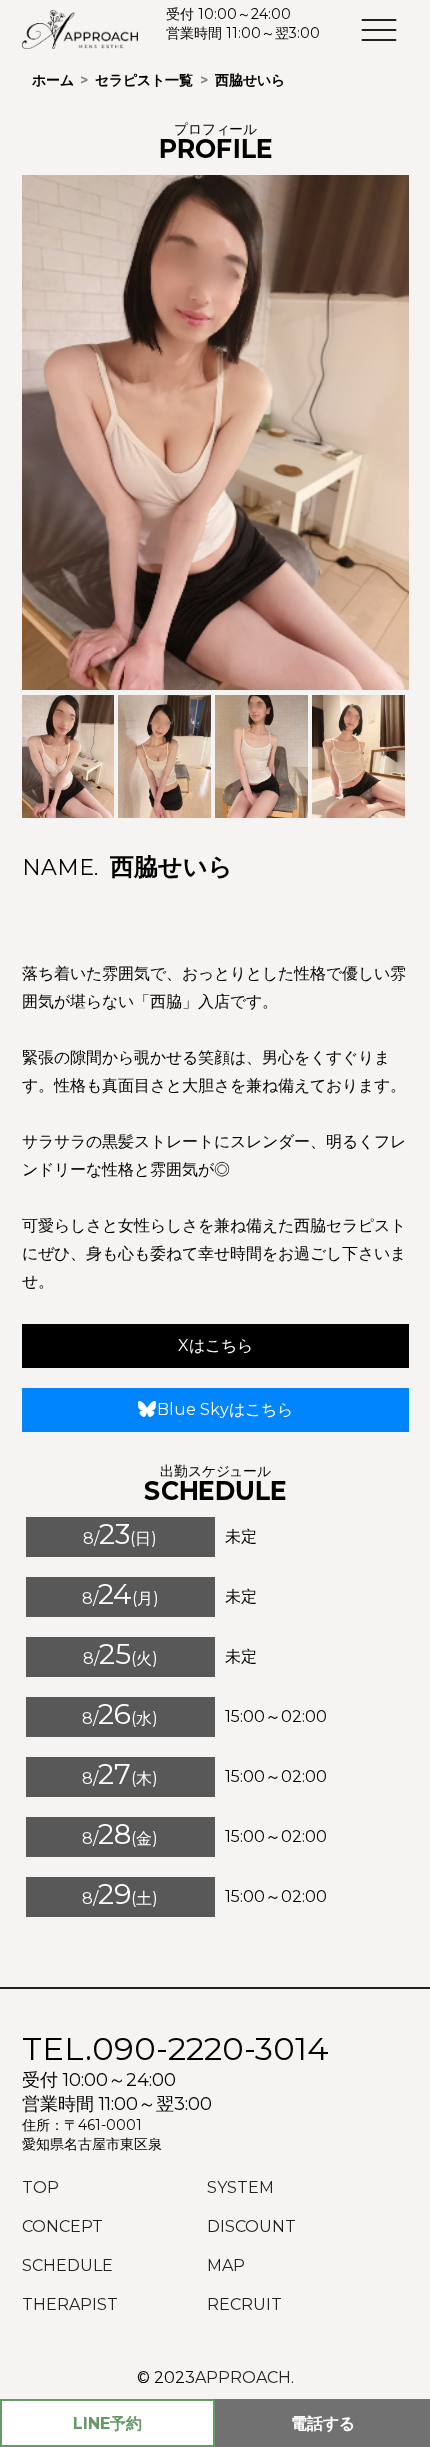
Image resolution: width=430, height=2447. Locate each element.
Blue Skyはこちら (225, 1409)
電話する (323, 2423)
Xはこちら (215, 1345)
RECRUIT (244, 2304)
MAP (226, 2265)
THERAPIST (70, 2304)
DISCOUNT (251, 2226)
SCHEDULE (67, 2265)
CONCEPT (62, 2226)
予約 (107, 2423)
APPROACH (243, 2377)
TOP (40, 2187)
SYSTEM (240, 2187)
